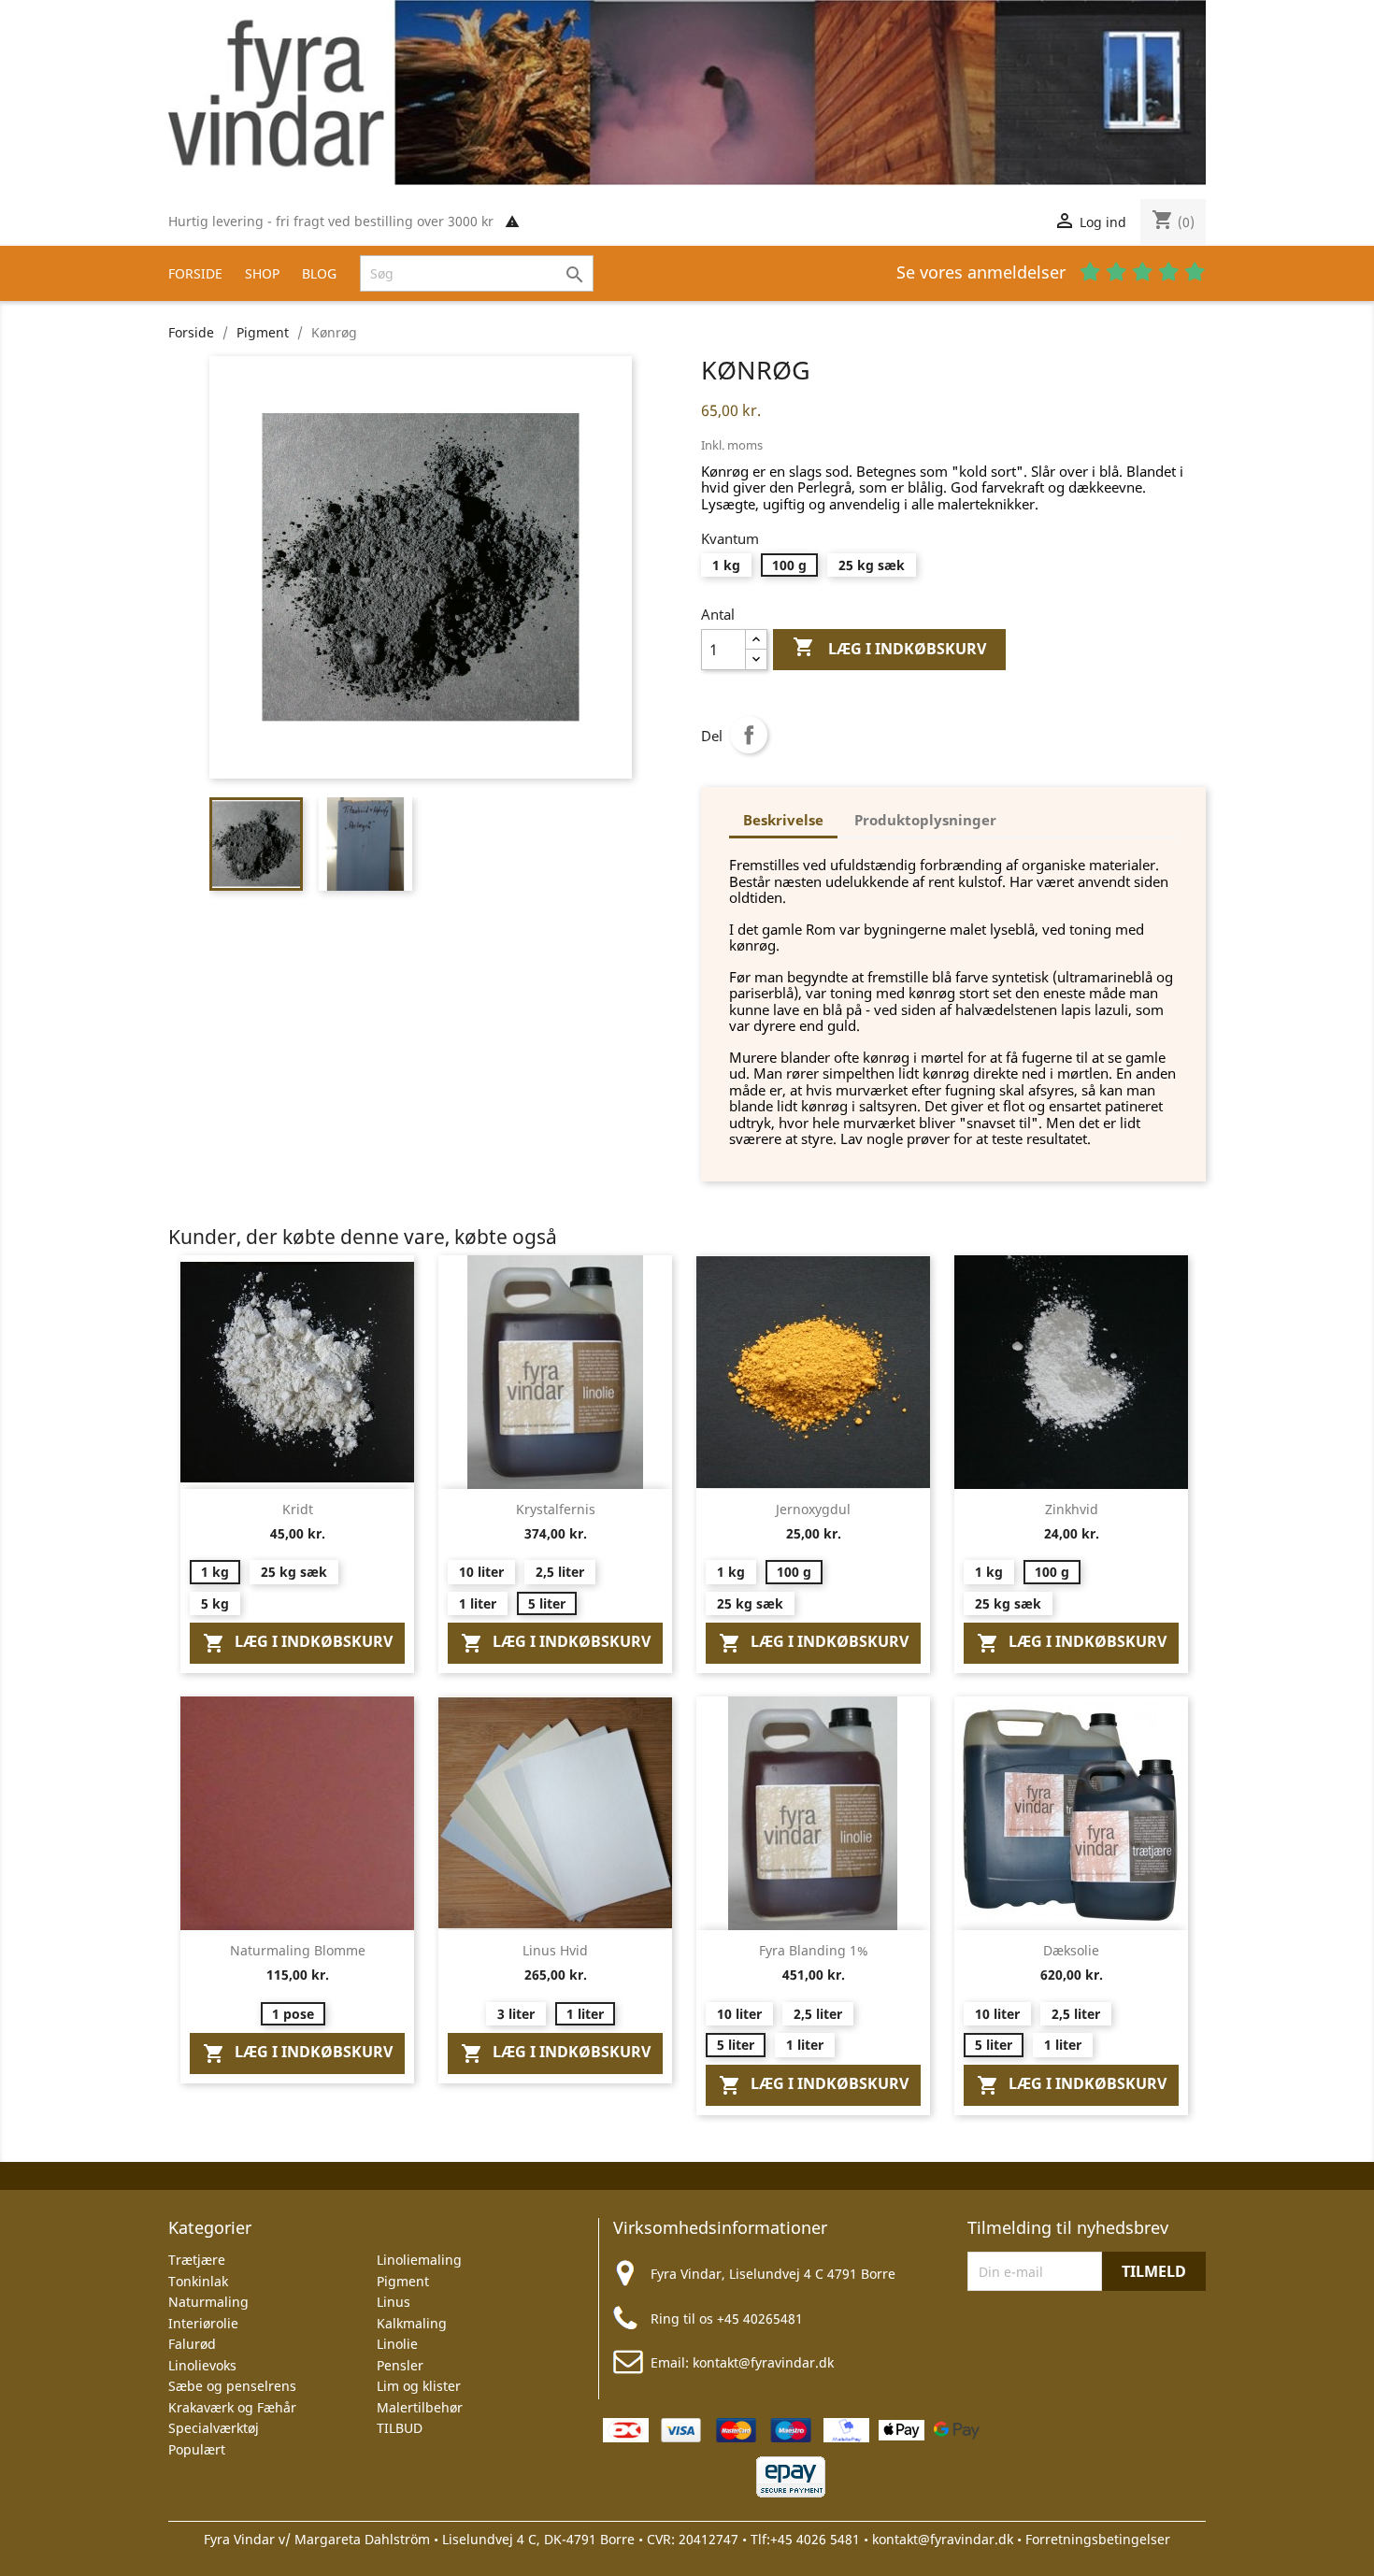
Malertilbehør (420, 2407)
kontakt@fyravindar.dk (763, 2362)
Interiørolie (203, 2323)
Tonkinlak (198, 2281)
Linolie (397, 2344)
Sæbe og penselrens (232, 2386)
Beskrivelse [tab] (783, 820)
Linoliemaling (419, 2260)
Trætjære (197, 2260)
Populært (197, 2449)
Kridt (298, 1509)
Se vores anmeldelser (983, 272)
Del (749, 735)
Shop (262, 273)
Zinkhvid (1072, 1509)
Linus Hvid (555, 1950)
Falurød (192, 2344)
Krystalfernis (556, 1509)
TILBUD (400, 2428)
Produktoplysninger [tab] (925, 820)
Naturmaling (208, 2302)
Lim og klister (419, 2386)
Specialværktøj (214, 2428)
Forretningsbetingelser (1098, 2539)
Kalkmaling (412, 2323)
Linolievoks (202, 2365)
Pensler (400, 2365)
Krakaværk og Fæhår (232, 2407)
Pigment (403, 2281)
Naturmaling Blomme (298, 1950)
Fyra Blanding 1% (814, 1950)
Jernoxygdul (813, 1509)
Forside (195, 273)
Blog (319, 273)
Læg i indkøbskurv (889, 647)
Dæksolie (1071, 1950)
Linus (394, 2302)
